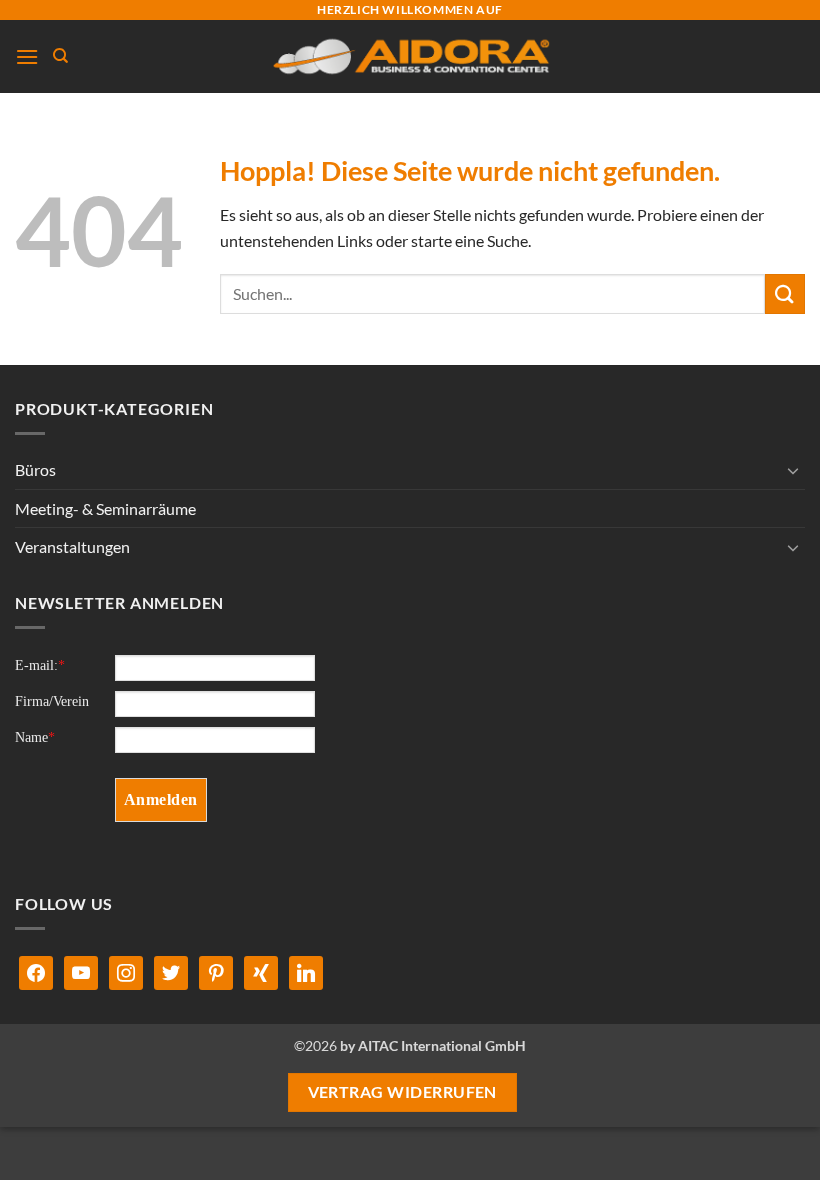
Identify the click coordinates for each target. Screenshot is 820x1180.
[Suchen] (60, 56)
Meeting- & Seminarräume (105, 508)
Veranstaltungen (72, 546)
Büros (35, 469)
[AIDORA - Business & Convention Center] (410, 56)
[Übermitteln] (785, 293)
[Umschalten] (793, 470)
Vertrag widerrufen (402, 1092)
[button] (27, 56)
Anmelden (161, 799)
